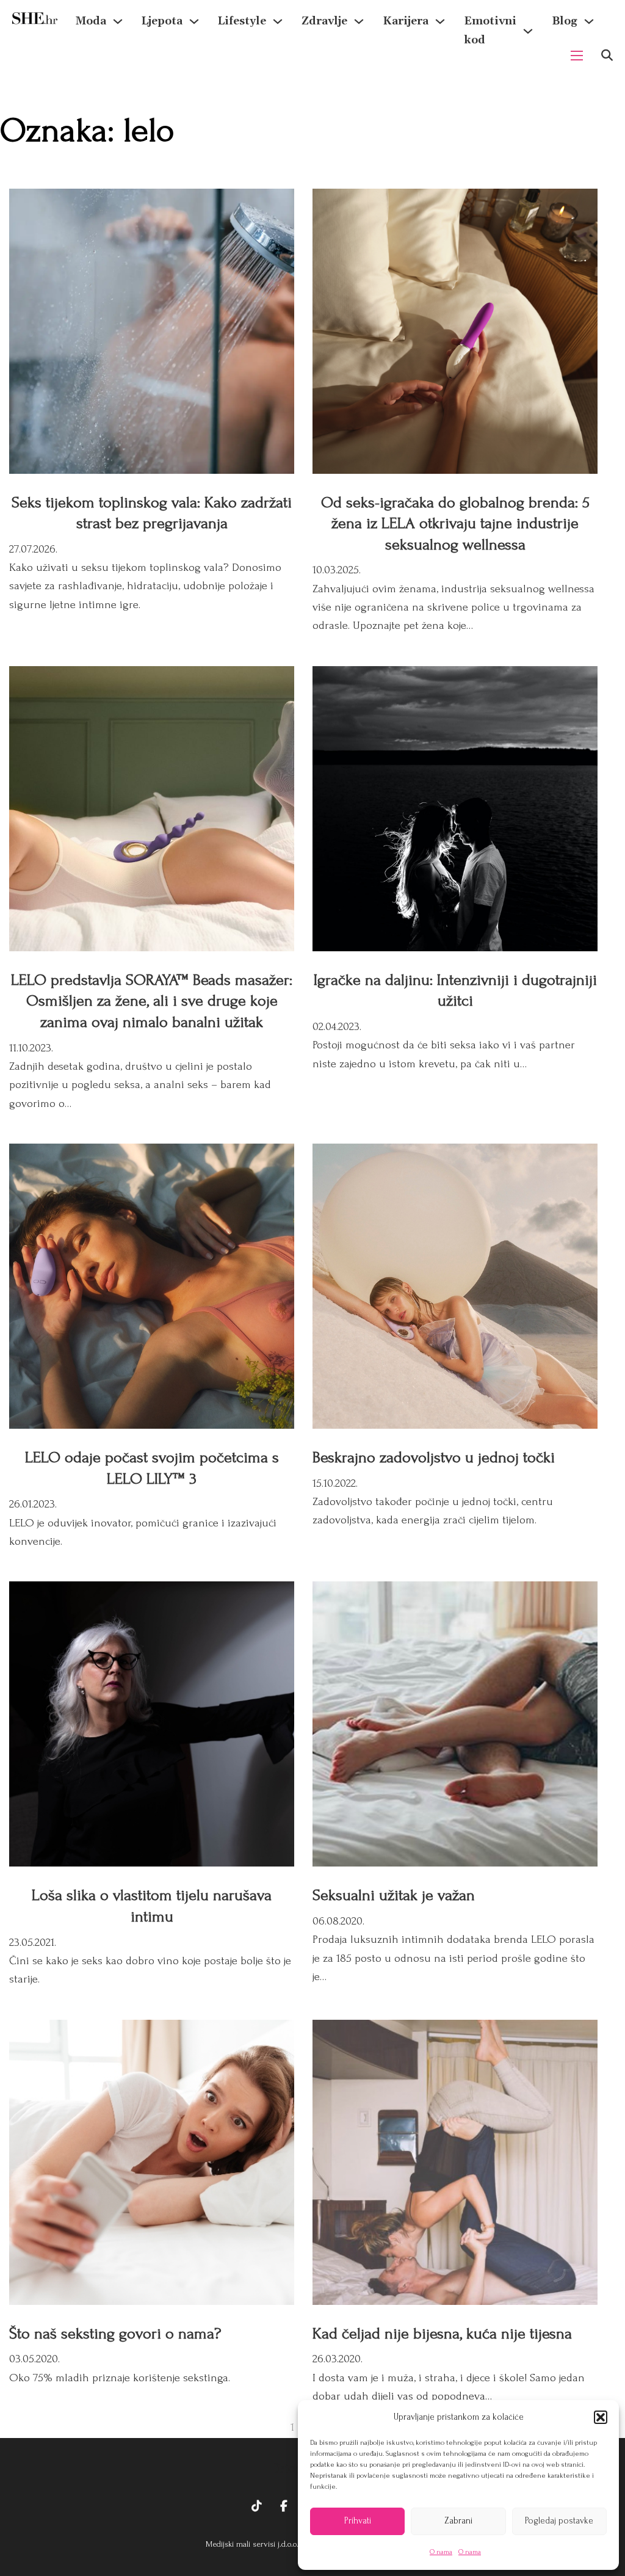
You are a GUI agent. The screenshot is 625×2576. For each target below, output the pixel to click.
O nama (441, 2552)
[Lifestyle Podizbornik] (278, 21)
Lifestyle (242, 21)
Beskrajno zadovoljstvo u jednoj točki (434, 1457)
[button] (601, 2417)
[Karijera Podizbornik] (440, 21)
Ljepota (162, 21)
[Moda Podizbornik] (118, 21)
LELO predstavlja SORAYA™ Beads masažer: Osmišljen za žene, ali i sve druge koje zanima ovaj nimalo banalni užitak (152, 1001)
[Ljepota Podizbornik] (194, 21)
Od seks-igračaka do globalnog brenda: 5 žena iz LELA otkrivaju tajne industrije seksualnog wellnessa (455, 524)
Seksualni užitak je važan (394, 1895)
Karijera (406, 21)
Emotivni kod (490, 31)
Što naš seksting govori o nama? (115, 2334)
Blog (565, 21)
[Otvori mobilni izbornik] (577, 56)
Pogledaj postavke (559, 2521)
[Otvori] (607, 55)
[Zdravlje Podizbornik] (359, 21)
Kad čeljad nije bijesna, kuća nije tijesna (442, 2334)
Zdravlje (324, 21)
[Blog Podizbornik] (589, 21)
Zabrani (458, 2521)
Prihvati (358, 2521)
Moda (91, 21)
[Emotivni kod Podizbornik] (528, 31)
